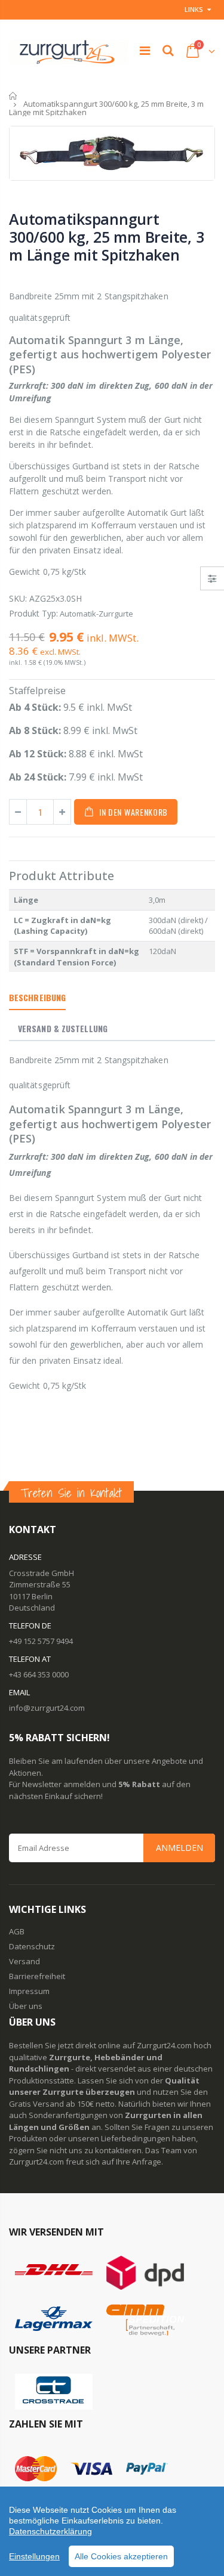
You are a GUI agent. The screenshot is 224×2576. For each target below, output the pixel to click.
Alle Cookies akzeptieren (121, 2556)
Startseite (13, 96)
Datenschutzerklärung (50, 2531)
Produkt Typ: (33, 613)
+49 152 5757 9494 (41, 1641)
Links (194, 9)
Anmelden (179, 1848)
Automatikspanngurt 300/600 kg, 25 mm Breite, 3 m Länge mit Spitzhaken (106, 237)
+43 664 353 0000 (39, 1674)
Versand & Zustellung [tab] (63, 1028)
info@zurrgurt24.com (47, 1708)
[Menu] (145, 50)
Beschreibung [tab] (37, 997)
